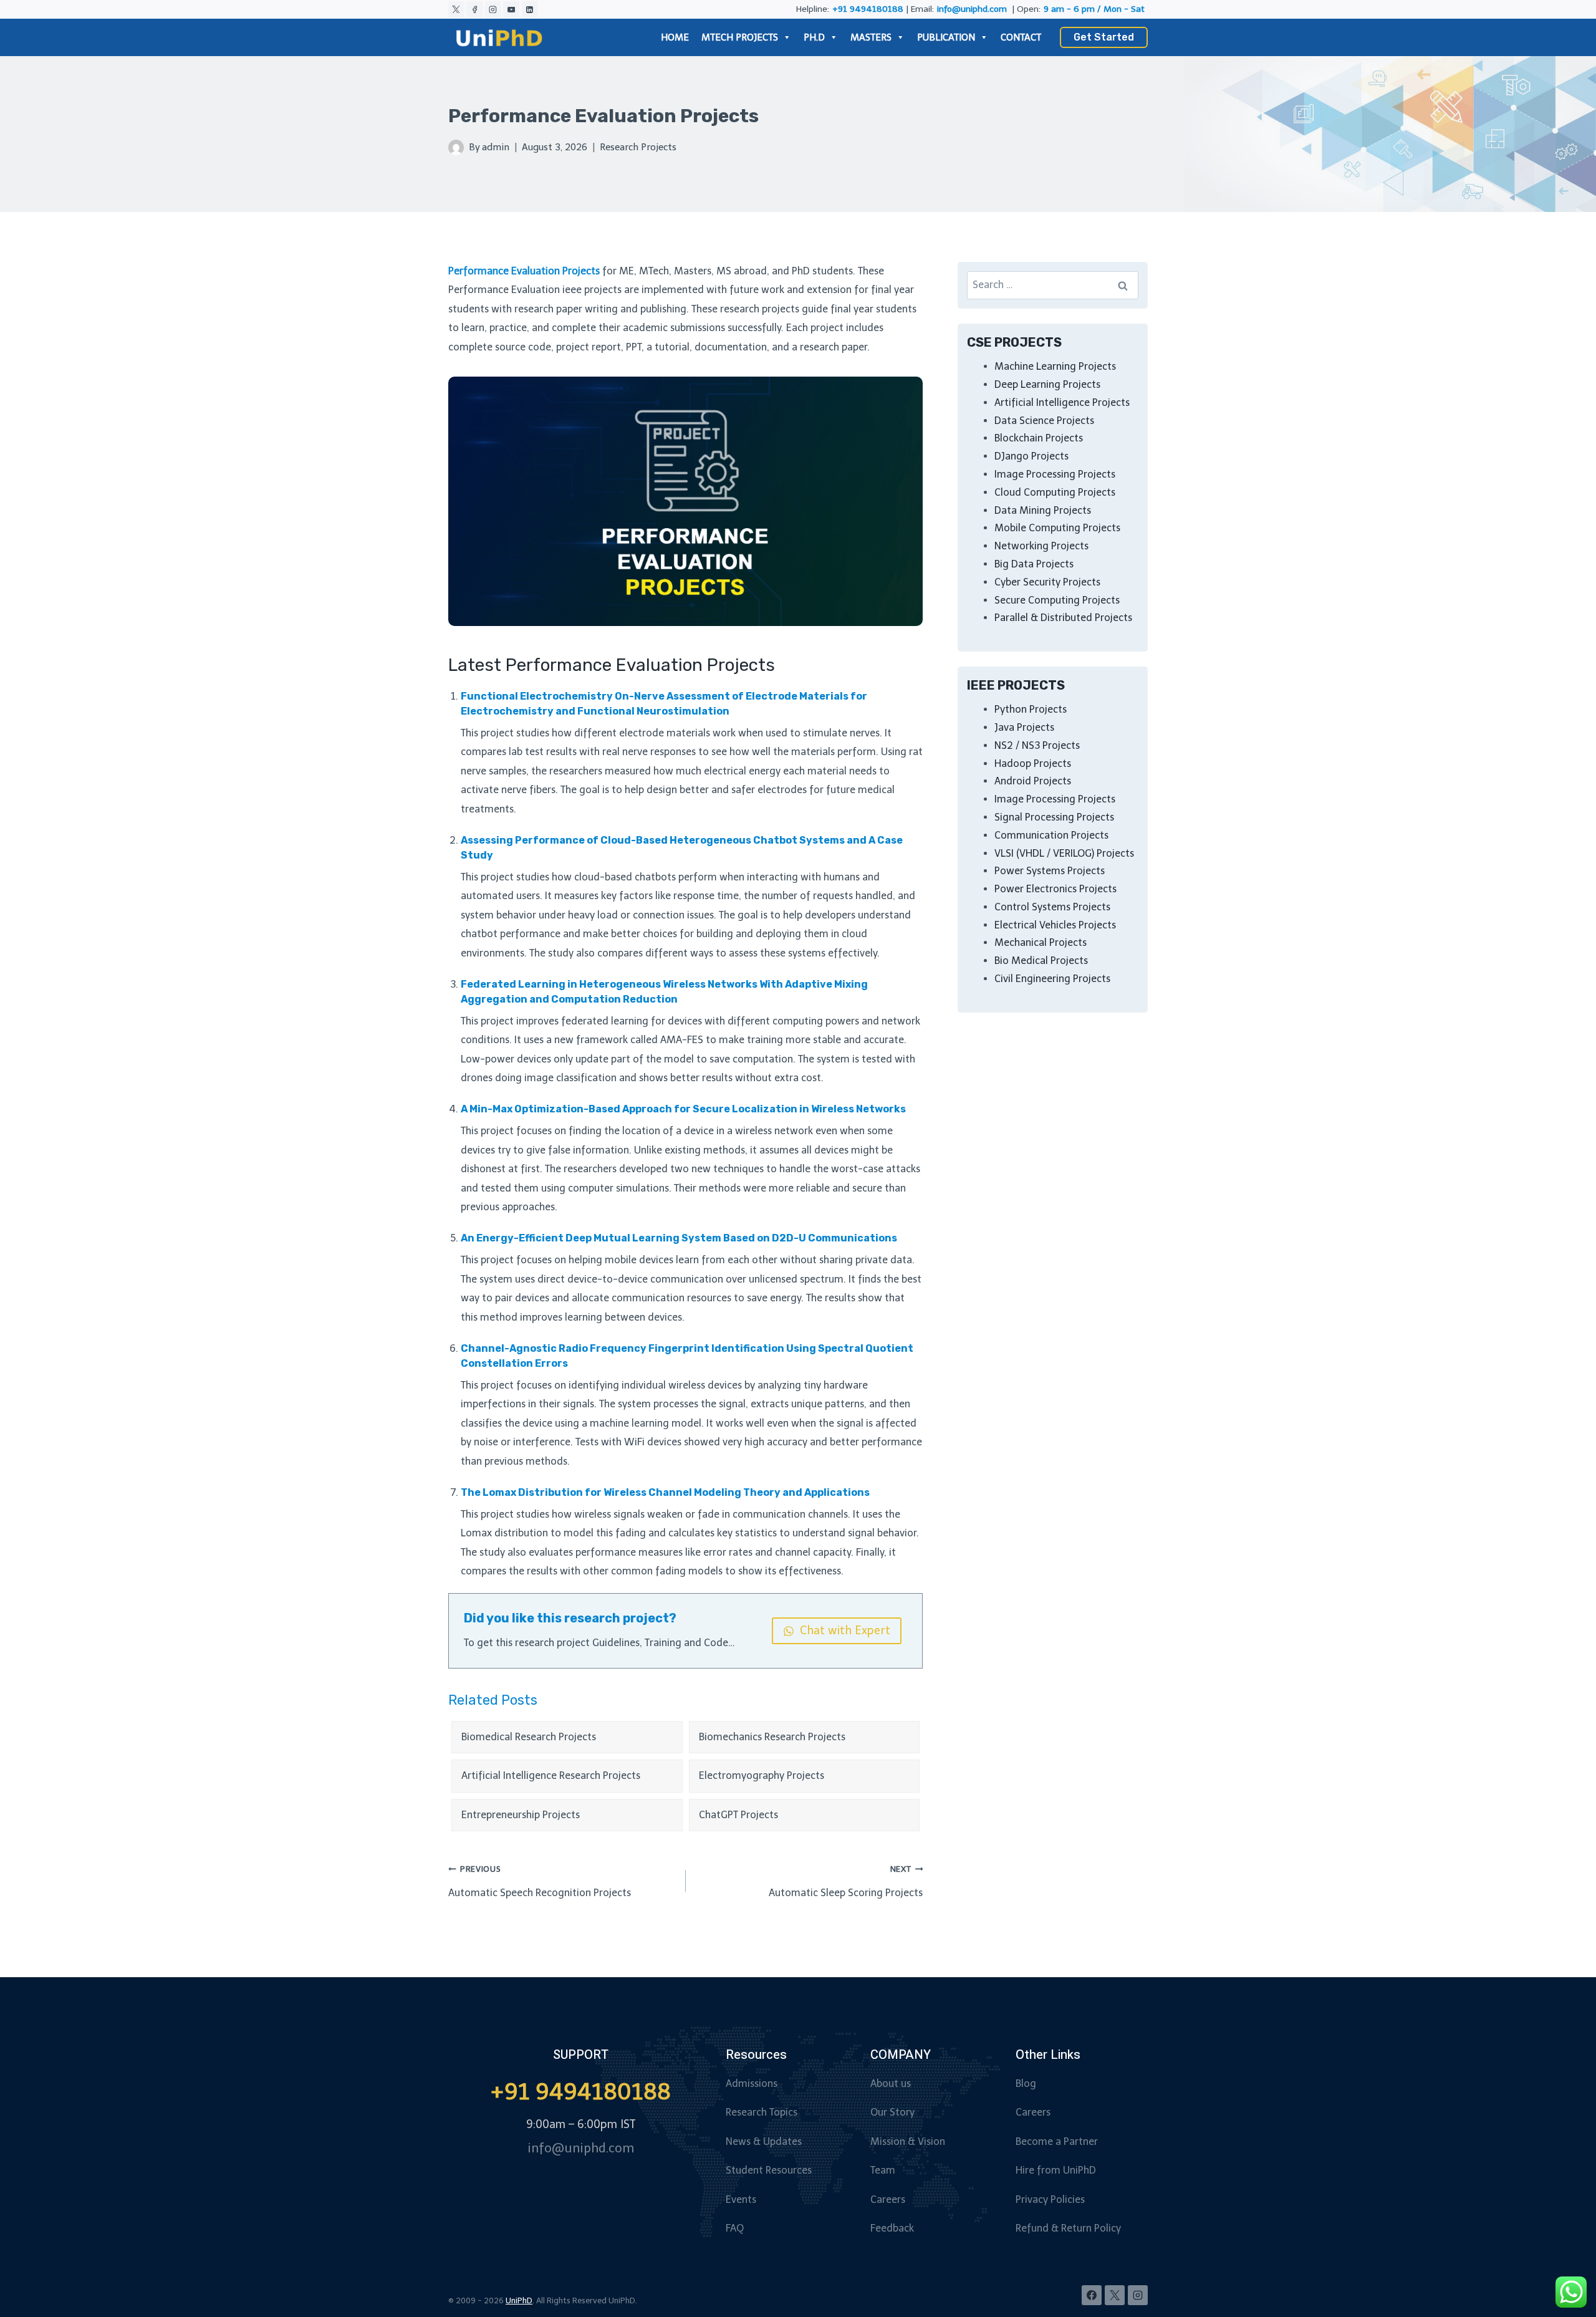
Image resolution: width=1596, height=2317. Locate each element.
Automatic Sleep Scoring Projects (846, 1881)
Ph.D (814, 37)
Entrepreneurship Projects (521, 1815)
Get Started (1104, 37)
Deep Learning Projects (1047, 384)
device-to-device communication (645, 1279)
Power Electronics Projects (1055, 889)
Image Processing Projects (1055, 474)
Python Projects (1031, 709)
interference (542, 1442)
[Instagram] (493, 9)
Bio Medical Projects (1041, 961)
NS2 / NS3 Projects (1037, 745)
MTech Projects (740, 37)
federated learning (605, 1021)
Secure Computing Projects (1057, 600)
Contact (1021, 37)
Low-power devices (506, 1059)
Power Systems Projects (1050, 871)
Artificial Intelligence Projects (1062, 402)
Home (675, 37)
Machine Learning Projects (1055, 366)
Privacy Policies (1050, 2199)
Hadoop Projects (1033, 764)
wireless (753, 1131)
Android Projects (1033, 781)
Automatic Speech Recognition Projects (540, 1881)
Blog (1026, 2083)
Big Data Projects (1034, 564)
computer (591, 1188)
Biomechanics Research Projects (772, 1737)
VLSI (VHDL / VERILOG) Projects (1064, 853)
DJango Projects (1031, 456)
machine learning (629, 1423)
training (765, 1040)
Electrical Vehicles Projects (1055, 925)
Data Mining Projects (1043, 510)
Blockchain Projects (1039, 438)
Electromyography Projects (762, 1775)
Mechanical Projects (1041, 942)
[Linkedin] (530, 9)
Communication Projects (1051, 835)
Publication (946, 37)
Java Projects (1024, 727)
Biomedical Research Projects (529, 1737)
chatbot (479, 934)
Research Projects (638, 147)
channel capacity (813, 1552)
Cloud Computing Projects (1055, 492)
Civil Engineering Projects (1052, 979)
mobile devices (639, 1260)
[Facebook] (474, 9)
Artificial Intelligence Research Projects (551, 1775)
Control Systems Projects (1052, 907)
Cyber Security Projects (1047, 582)
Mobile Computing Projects (1057, 528)
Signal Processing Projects (1054, 817)
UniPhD (519, 2300)
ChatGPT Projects (738, 1815)
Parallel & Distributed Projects (1063, 618)
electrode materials (665, 733)
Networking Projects (1041, 546)
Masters (871, 37)
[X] (456, 9)
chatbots (655, 877)
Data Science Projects (1044, 421)
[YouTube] (511, 9)
